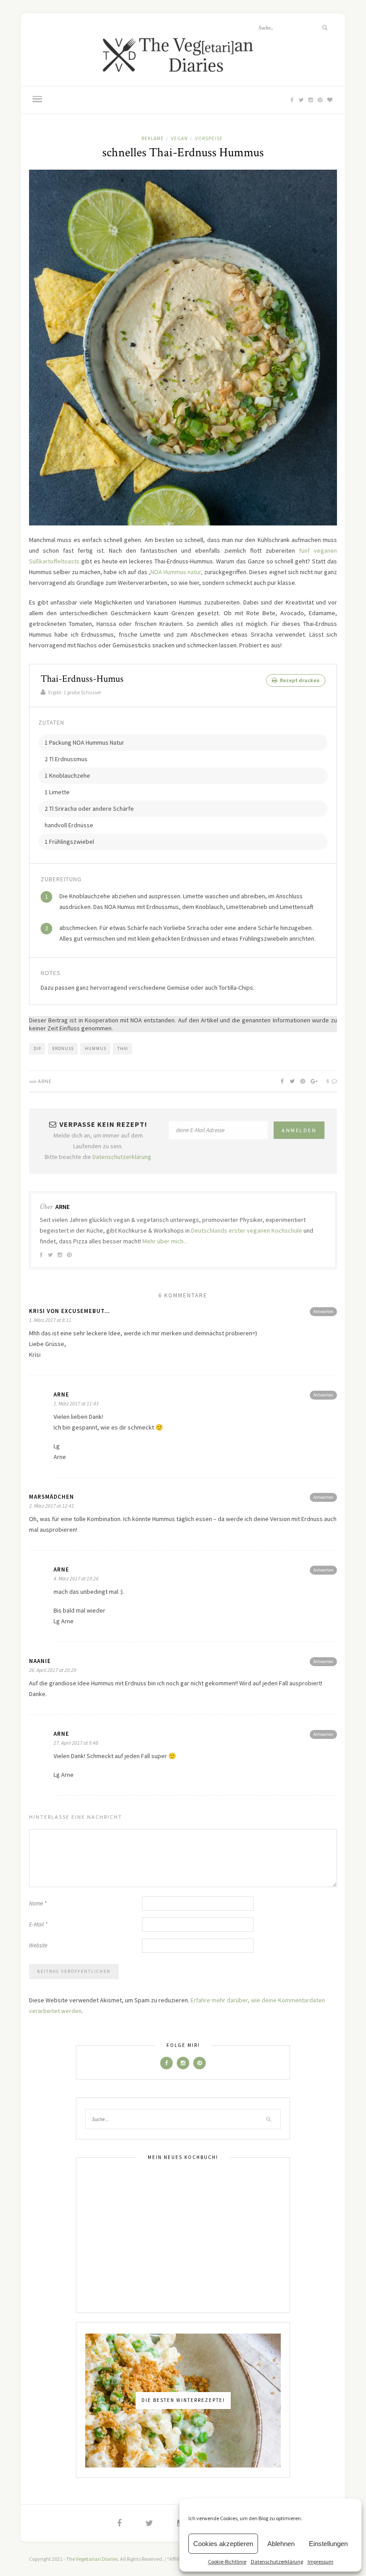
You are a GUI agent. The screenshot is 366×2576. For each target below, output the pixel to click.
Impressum (320, 2561)
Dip (37, 1048)
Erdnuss (63, 1048)
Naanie (40, 1661)
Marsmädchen (52, 1497)
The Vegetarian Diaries (92, 2559)
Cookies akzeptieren (223, 2544)
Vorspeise (209, 138)
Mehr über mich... (165, 1241)
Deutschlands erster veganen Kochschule (247, 1230)
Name (38, 1903)
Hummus (96, 1048)
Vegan (179, 138)
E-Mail (38, 1924)
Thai (123, 1048)
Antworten (323, 1311)
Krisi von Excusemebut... (69, 1311)
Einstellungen (328, 2544)
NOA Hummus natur (176, 572)
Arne (45, 1081)
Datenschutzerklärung (277, 2561)
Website (38, 1945)
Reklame (153, 138)
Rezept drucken (299, 680)
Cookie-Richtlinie (227, 2561)
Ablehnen (281, 2544)
